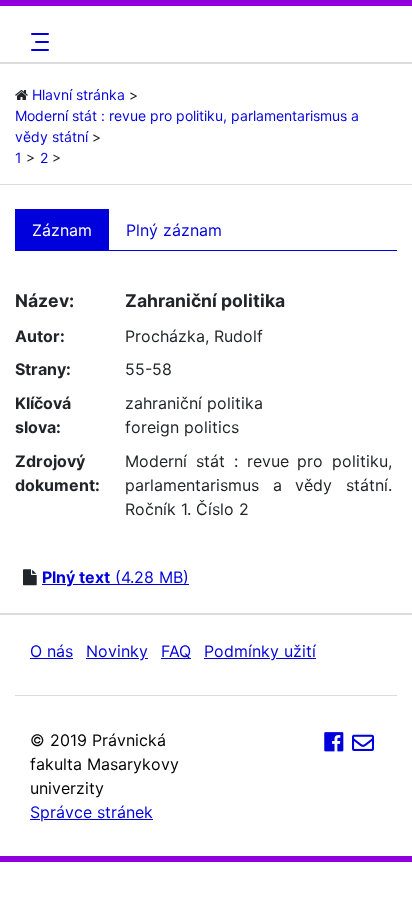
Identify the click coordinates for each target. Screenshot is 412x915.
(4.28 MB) (115, 577)
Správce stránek (91, 812)
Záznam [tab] (62, 230)
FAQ (176, 651)
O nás (51, 651)
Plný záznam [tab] (174, 230)
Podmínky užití (260, 651)
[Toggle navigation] (37, 42)
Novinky (117, 651)
